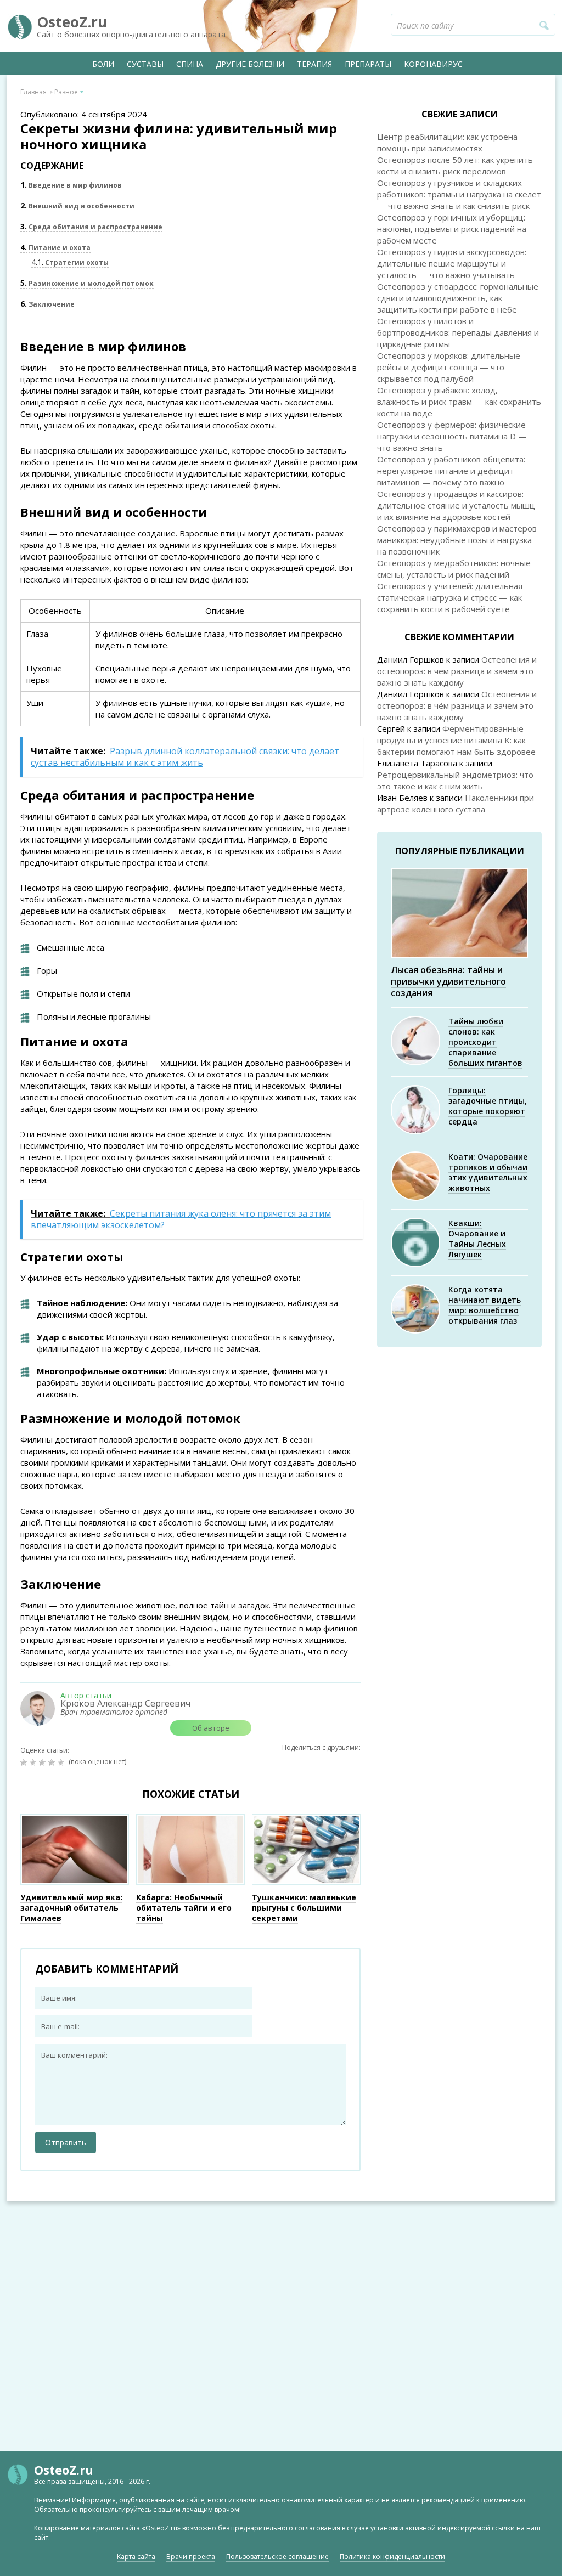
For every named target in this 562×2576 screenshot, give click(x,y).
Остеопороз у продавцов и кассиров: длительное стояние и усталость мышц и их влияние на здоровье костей (456, 505)
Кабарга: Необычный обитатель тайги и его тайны (184, 1908)
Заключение (47, 304)
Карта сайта (136, 2557)
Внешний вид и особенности (77, 206)
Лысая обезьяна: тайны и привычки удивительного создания (448, 981)
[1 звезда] (25, 1762)
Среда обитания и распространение (91, 227)
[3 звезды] (44, 1762)
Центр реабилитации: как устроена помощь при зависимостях (447, 142)
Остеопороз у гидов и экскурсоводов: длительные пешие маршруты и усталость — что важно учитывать (452, 263)
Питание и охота (55, 248)
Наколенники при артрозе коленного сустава (456, 803)
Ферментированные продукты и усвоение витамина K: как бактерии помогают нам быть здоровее (456, 740)
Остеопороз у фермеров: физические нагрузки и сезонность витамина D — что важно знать (452, 436)
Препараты (368, 64)
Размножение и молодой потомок (87, 283)
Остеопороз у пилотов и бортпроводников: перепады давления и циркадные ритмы (458, 332)
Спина (190, 64)
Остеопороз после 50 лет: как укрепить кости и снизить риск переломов (455, 165)
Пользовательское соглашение (277, 2557)
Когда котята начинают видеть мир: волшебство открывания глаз (485, 1305)
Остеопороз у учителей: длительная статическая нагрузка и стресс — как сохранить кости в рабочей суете (450, 597)
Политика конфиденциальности (392, 2557)
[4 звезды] (53, 1762)
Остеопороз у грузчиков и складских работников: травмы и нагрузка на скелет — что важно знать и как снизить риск (459, 194)
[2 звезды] (34, 1762)
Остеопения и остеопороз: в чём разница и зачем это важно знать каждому (457, 671)
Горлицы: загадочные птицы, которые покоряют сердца (488, 1106)
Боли (103, 64)
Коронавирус (433, 64)
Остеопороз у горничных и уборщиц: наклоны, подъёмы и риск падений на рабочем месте (452, 229)
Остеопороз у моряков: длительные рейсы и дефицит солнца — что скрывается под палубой (449, 367)
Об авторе (211, 1728)
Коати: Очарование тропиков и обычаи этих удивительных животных (488, 1172)
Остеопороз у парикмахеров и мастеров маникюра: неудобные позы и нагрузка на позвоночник (457, 540)
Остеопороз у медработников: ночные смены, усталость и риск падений (454, 569)
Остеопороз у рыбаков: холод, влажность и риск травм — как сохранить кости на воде (459, 402)
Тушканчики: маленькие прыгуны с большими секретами (304, 1908)
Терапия (314, 64)
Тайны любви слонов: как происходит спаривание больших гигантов (485, 1042)
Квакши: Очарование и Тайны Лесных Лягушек (477, 1239)
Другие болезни (250, 64)
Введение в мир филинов (71, 185)
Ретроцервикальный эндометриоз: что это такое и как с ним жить (455, 780)
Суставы (145, 64)
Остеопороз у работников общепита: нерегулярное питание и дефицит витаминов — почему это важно (451, 471)
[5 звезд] (62, 1762)
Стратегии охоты (70, 262)
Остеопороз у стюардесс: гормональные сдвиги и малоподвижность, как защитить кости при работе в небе (458, 298)
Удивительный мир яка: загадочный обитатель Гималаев (71, 1908)
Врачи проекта (191, 2557)
